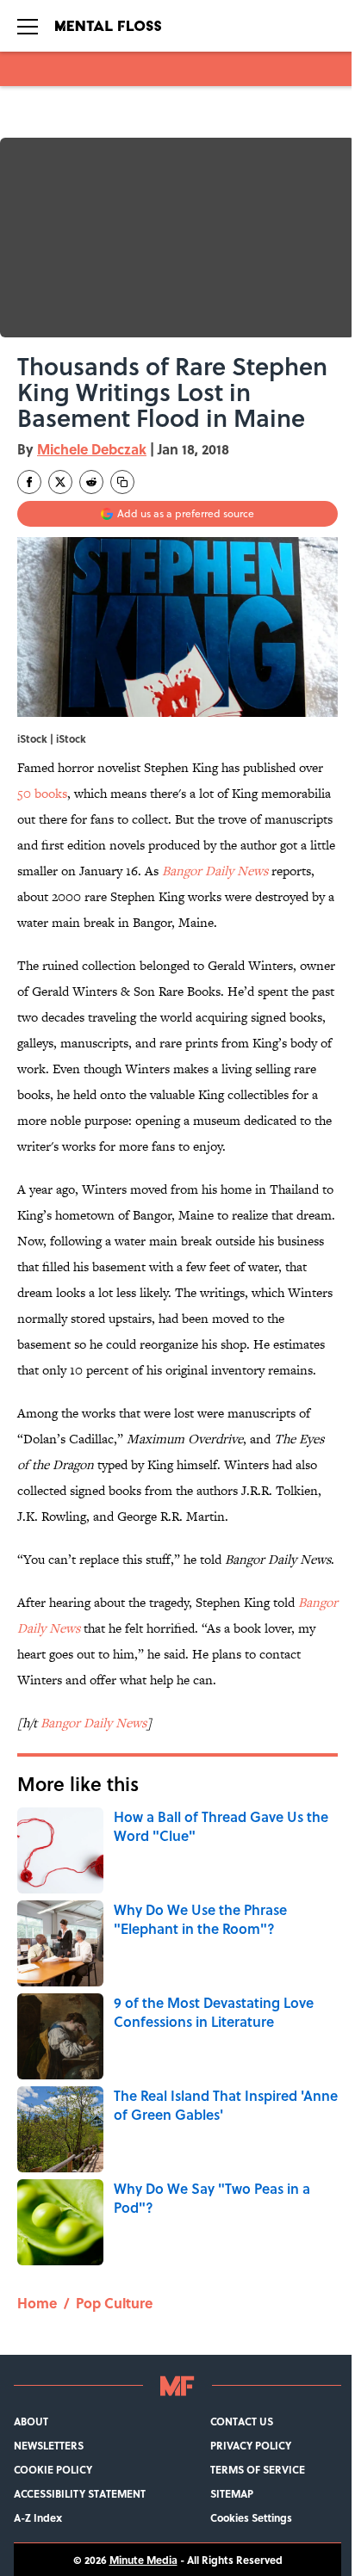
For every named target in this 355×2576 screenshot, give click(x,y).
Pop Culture (114, 2303)
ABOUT (31, 2421)
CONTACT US (242, 2421)
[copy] (122, 482)
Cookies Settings (251, 2517)
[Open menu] (28, 26)
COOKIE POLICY (53, 2469)
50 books (42, 793)
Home (37, 2303)
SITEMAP (232, 2493)
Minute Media (143, 2560)
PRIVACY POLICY (251, 2445)
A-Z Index (38, 2517)
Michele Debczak (92, 449)
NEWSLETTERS (49, 2445)
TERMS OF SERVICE (258, 2469)
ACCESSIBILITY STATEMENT (80, 2493)
